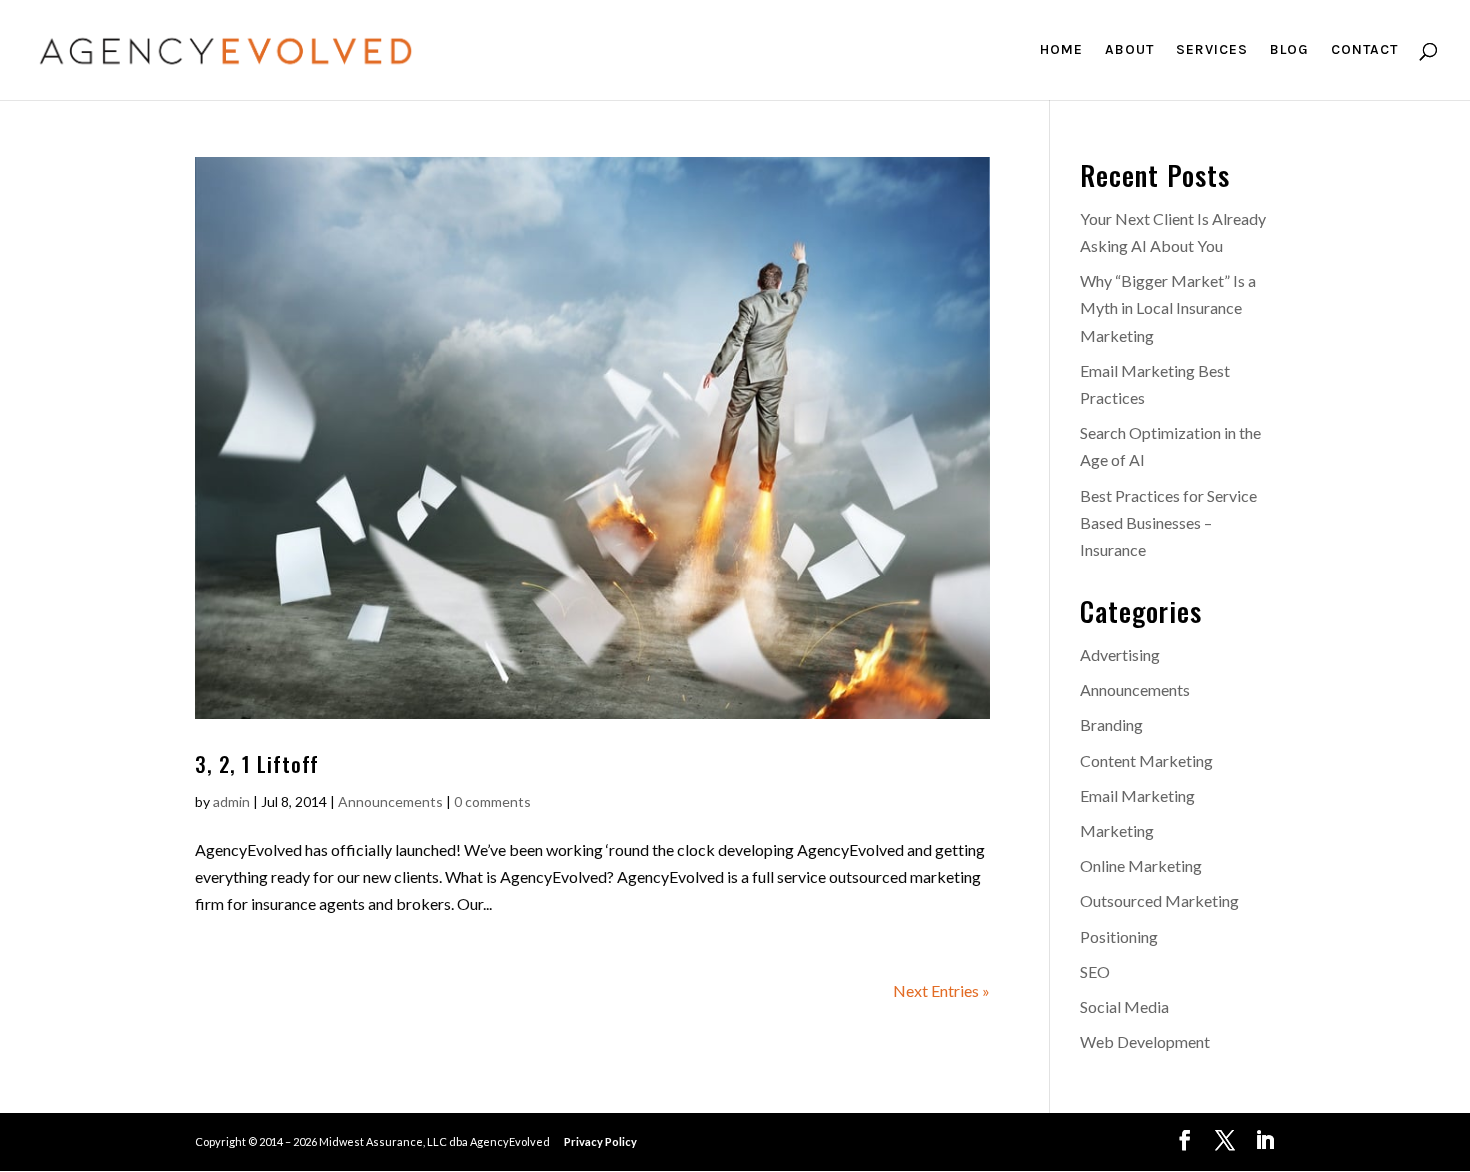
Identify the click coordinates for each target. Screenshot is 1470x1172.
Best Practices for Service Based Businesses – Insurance (1168, 522)
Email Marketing (1137, 795)
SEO (1095, 971)
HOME (1061, 50)
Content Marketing (1146, 760)
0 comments (492, 801)
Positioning (1119, 936)
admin (231, 801)
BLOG (1289, 50)
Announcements (390, 801)
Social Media (1124, 1006)
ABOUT (1129, 50)
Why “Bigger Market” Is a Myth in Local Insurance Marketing (1168, 307)
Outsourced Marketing (1159, 900)
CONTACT (1364, 50)
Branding (1111, 724)
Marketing (1117, 830)
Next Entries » (941, 990)
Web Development (1145, 1041)
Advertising (1120, 654)
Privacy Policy (600, 1141)
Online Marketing (1141, 865)
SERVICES (1212, 50)
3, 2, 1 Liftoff (257, 763)
